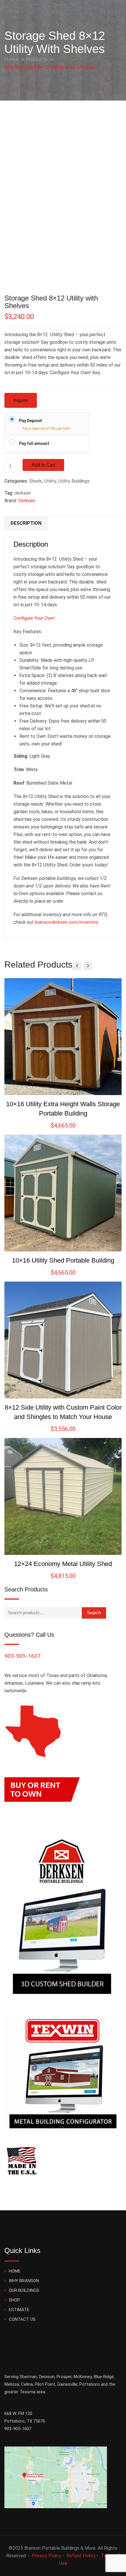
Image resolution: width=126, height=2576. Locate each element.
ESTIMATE (19, 2310)
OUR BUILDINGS (24, 2290)
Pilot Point (45, 2384)
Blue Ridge (104, 2377)
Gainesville (67, 2384)
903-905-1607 (23, 1656)
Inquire (21, 400)
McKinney (83, 2377)
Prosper (64, 2377)
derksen (23, 493)
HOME (15, 2271)
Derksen (27, 501)
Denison (47, 2377)
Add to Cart (43, 465)
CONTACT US (22, 2319)
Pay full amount (34, 443)
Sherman (28, 2377)
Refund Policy (81, 2556)
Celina (27, 2384)
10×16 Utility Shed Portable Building (63, 1260)
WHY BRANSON (24, 2281)
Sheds (35, 481)
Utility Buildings (74, 481)
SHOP (14, 2300)
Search (94, 1613)
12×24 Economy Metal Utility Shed (63, 1564)
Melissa (12, 2384)
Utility (50, 481)
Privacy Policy (47, 2556)
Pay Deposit (30, 421)
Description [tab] (26, 523)
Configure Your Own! (34, 618)
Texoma (28, 2392)
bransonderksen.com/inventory (66, 922)
